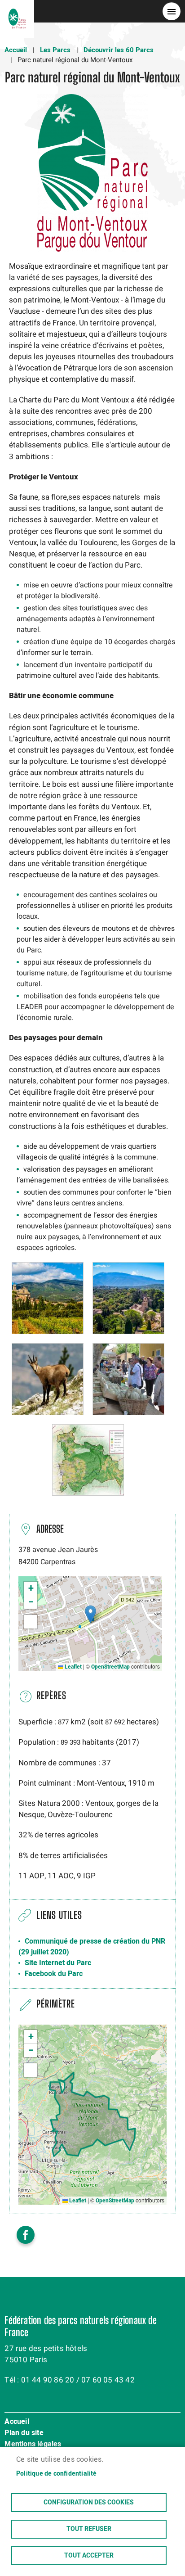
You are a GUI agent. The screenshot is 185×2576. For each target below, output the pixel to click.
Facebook (26, 2235)
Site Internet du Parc (58, 1963)
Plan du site (24, 2433)
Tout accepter (89, 2556)
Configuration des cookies (89, 2503)
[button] (48, 1298)
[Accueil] (17, 11)
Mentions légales (33, 2445)
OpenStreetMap (110, 1667)
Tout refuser (89, 2529)
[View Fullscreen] (31, 1622)
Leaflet (73, 1667)
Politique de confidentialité (57, 2474)
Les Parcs (55, 50)
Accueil (16, 50)
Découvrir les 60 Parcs (119, 50)
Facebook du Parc (54, 1974)
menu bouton (172, 11)
